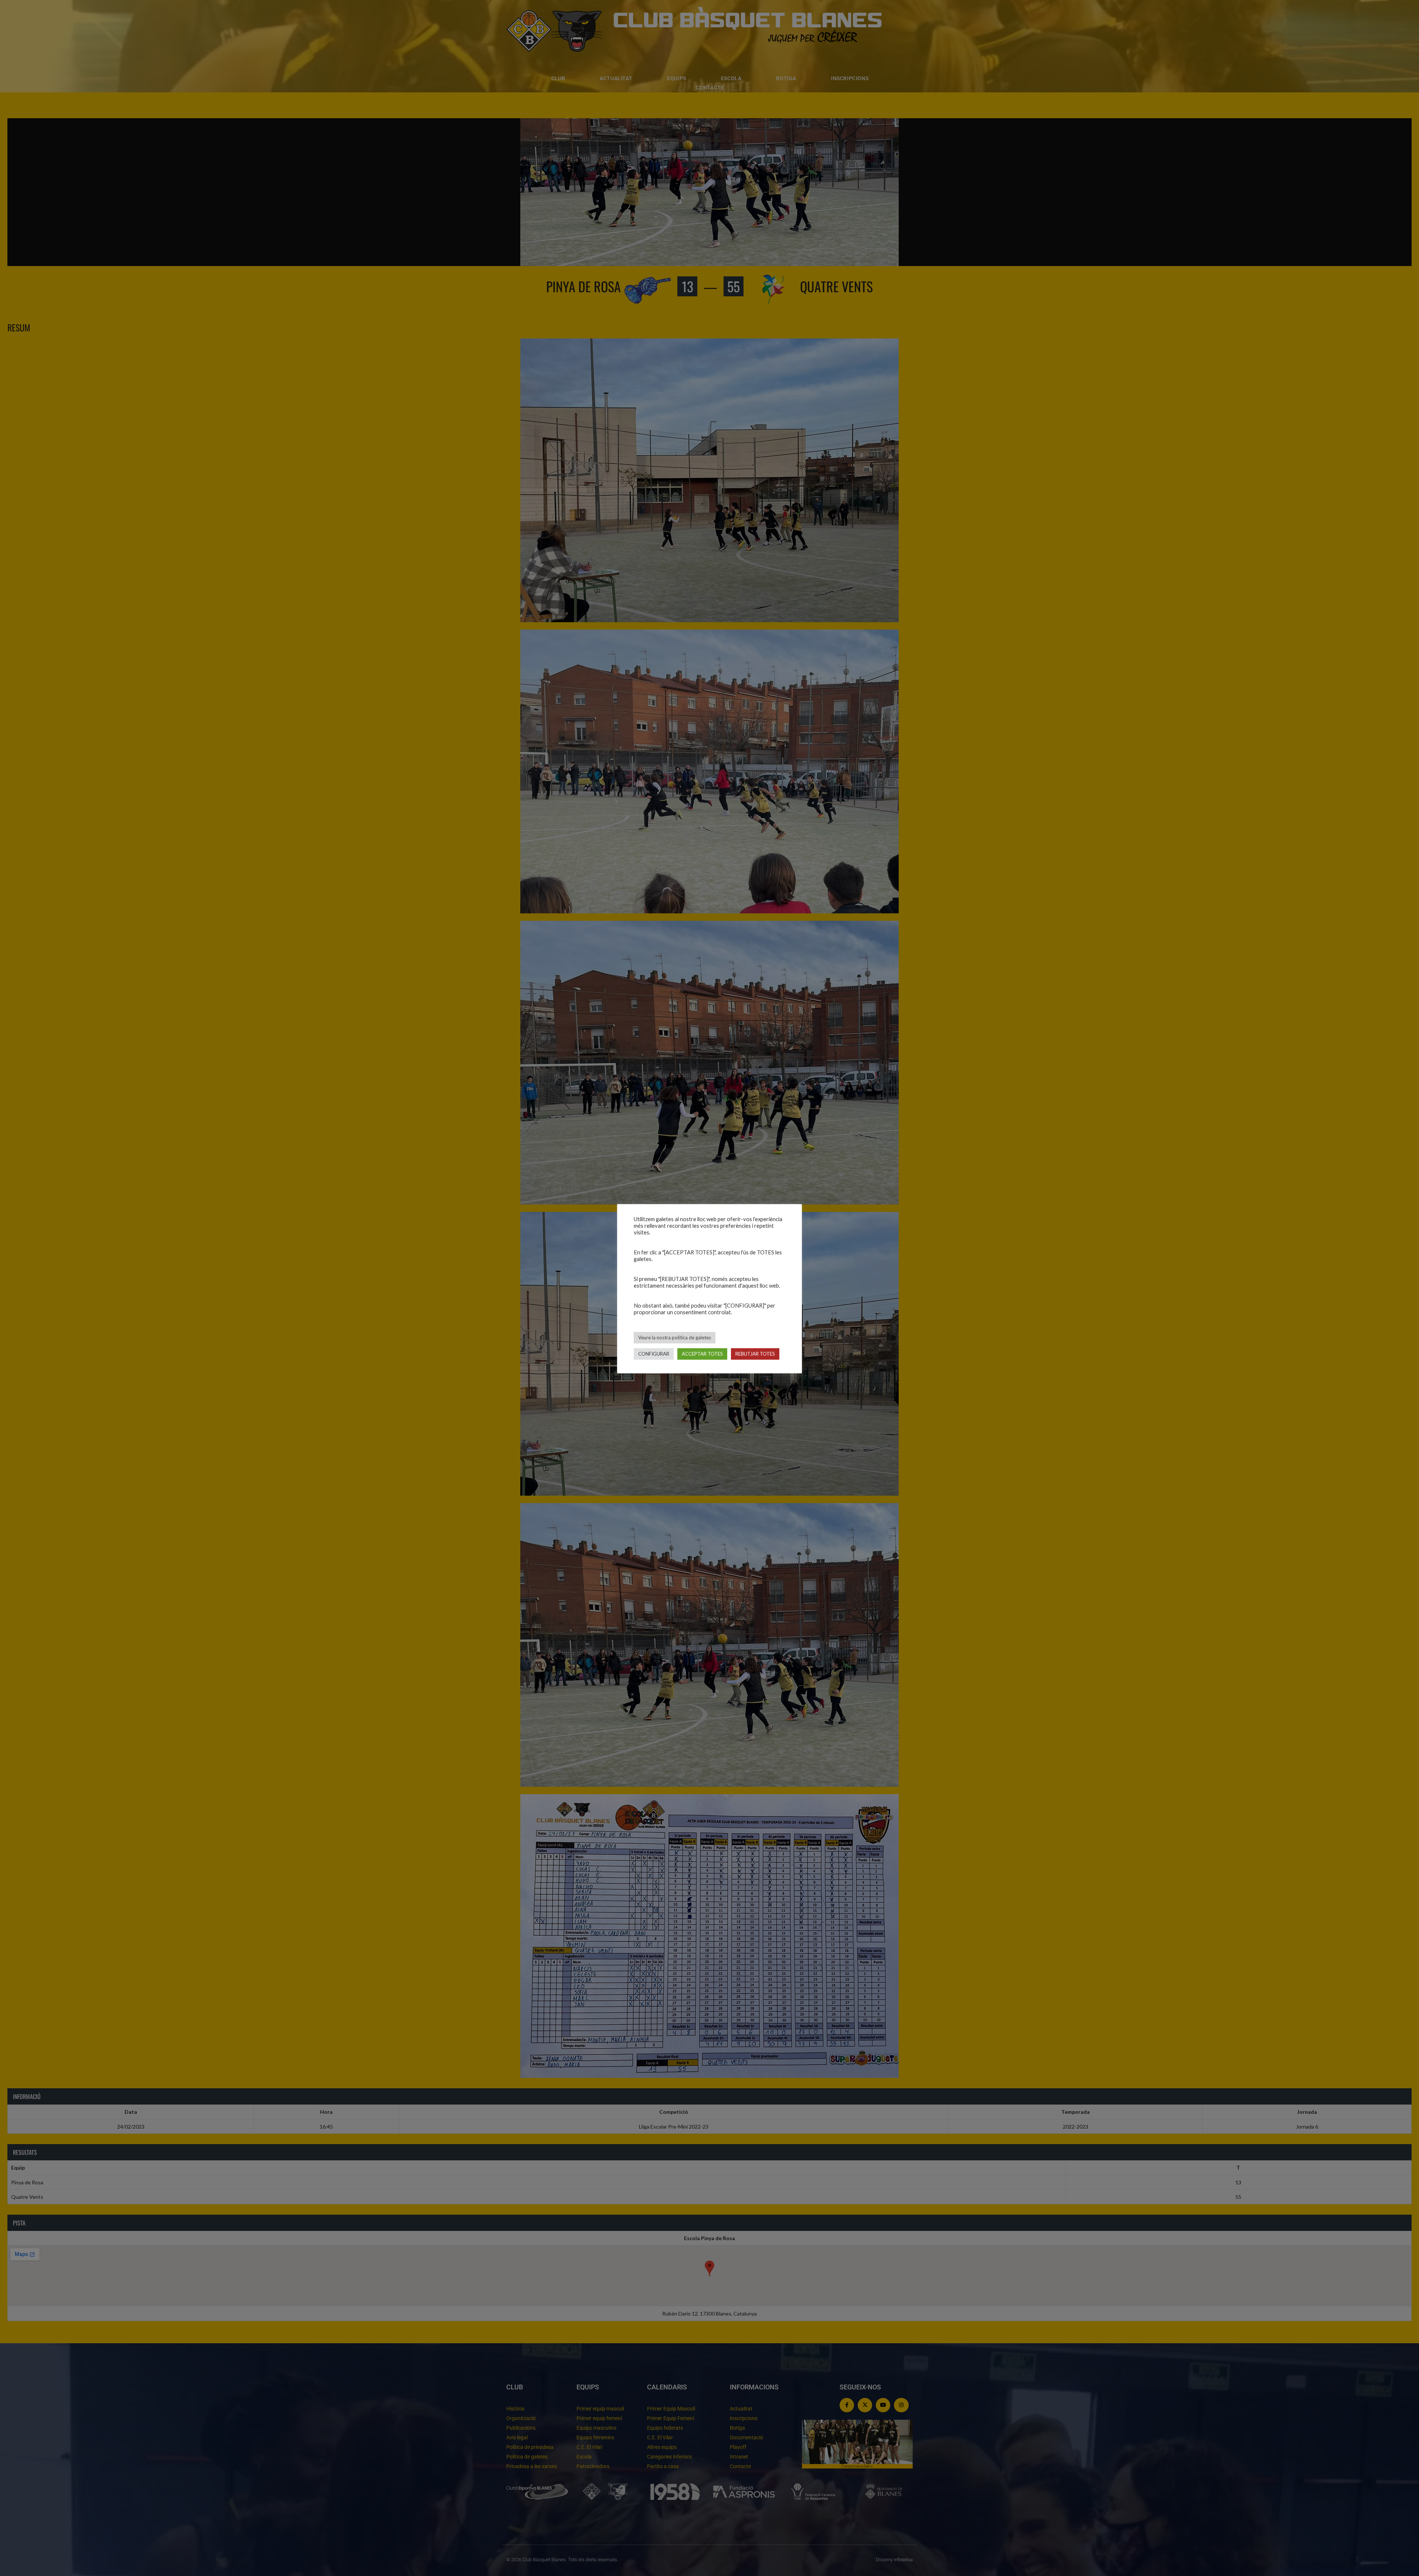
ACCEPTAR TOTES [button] (702, 1354)
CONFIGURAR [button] (654, 1354)
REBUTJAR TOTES (755, 1354)
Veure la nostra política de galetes (675, 1338)
